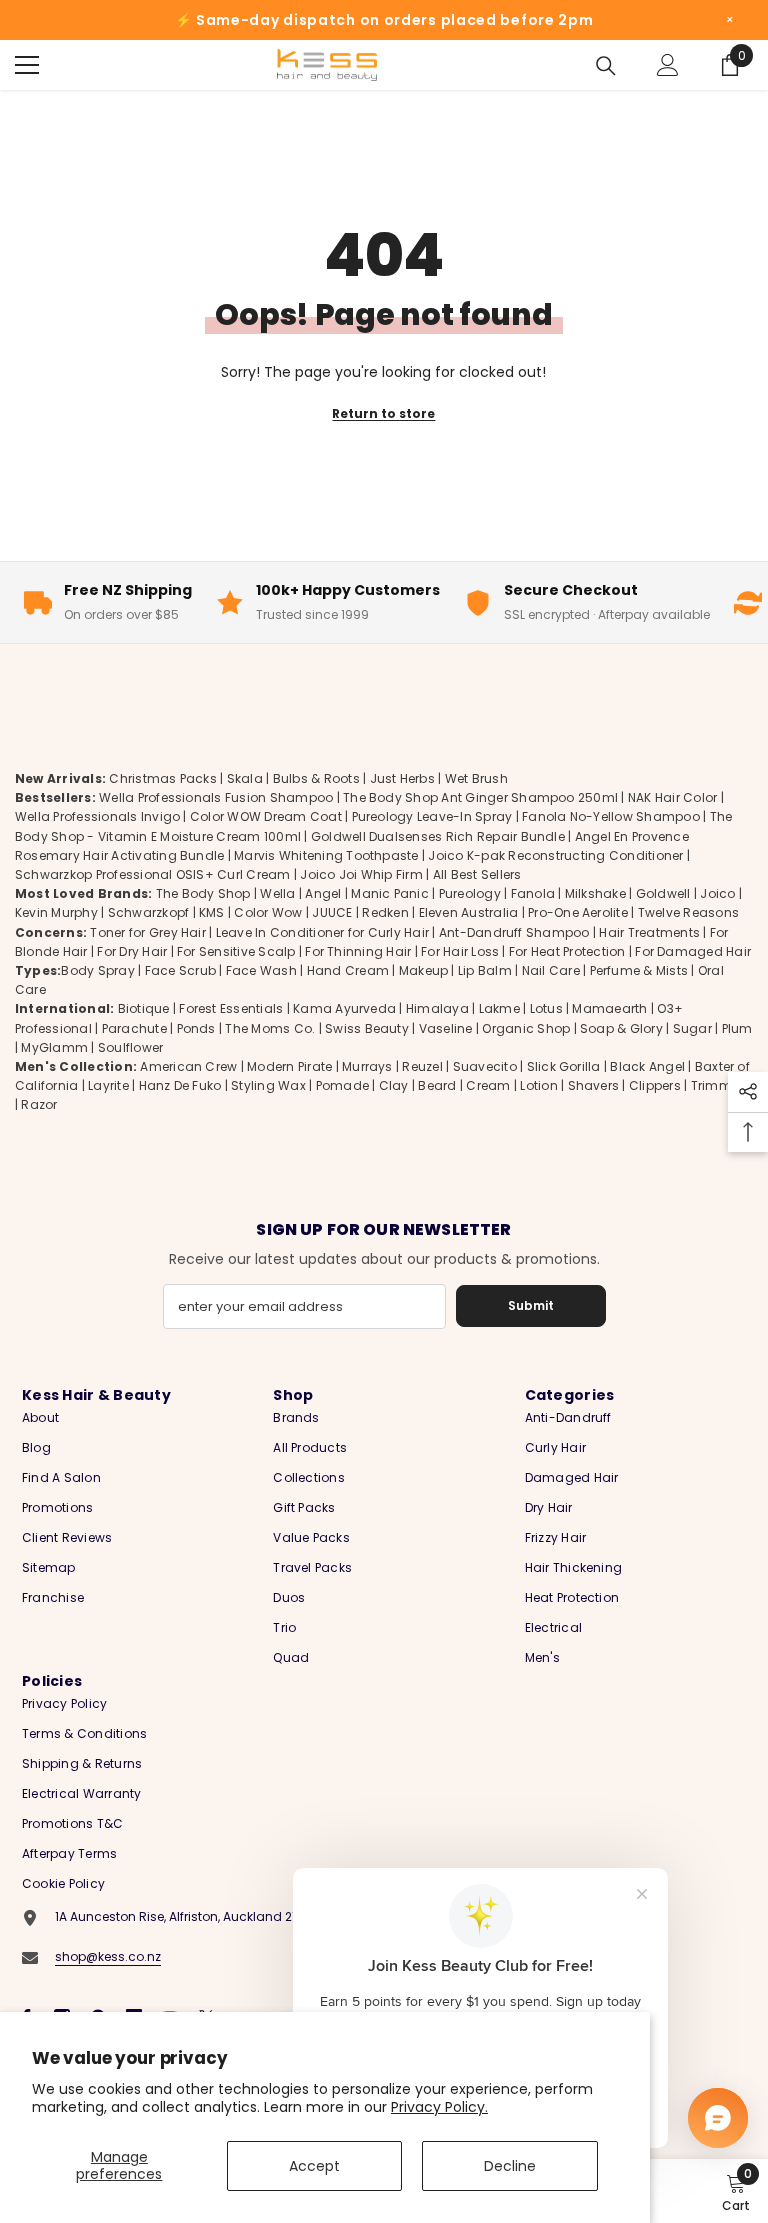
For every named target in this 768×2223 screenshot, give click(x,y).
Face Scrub (180, 970)
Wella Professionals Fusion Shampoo (216, 797)
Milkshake (595, 893)
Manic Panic (390, 893)
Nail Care (551, 970)
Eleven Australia (469, 912)
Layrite (108, 1085)
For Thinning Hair (358, 951)
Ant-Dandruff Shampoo (514, 932)
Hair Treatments (649, 932)
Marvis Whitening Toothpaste (326, 855)
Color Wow (268, 912)
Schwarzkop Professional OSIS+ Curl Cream (153, 874)
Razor (39, 1104)
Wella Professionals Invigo (97, 816)
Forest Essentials (231, 1008)
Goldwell (663, 893)
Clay (394, 1085)
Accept (314, 2166)
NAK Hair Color (672, 797)
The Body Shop (203, 893)
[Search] (606, 66)
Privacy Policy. (439, 2107)
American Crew (188, 1066)
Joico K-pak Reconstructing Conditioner (555, 855)
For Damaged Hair (693, 951)
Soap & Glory (621, 1028)
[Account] (668, 65)
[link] (736, 2191)
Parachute (134, 1028)
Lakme (499, 1008)
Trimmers (721, 1085)
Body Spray (97, 970)
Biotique (144, 1008)
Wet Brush (476, 778)
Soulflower (130, 1047)
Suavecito (485, 1066)
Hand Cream (348, 970)
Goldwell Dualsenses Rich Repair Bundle (438, 836)
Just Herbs (402, 778)
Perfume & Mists (639, 970)
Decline (510, 2166)
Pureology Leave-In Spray (432, 816)
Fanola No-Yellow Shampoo (611, 816)
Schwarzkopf (149, 912)
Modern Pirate (289, 1066)
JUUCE (332, 912)
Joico (717, 893)
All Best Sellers (477, 874)
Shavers (594, 1085)
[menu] (27, 65)
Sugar (692, 1028)
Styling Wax (268, 1085)
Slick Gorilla (564, 1066)
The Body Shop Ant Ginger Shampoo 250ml (480, 797)
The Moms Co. (270, 1028)
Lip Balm (485, 970)
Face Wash (261, 970)
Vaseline (446, 1028)
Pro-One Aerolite (578, 912)
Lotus (546, 1008)
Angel (323, 893)
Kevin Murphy (56, 912)
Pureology (470, 893)
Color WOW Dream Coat (266, 816)
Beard (437, 1085)
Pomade (342, 1085)
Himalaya (437, 1008)
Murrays (367, 1066)
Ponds (196, 1028)
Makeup (423, 970)
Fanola (533, 893)
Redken (385, 912)
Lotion (538, 1085)
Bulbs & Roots (316, 778)
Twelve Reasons (688, 912)
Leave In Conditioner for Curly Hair (322, 932)
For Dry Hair (132, 951)
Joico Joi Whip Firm (361, 874)
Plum (737, 1028)
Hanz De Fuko (180, 1085)
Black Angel (647, 1066)
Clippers (655, 1085)
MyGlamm (54, 1047)
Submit (531, 1305)
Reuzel (422, 1066)
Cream (488, 1085)
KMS (212, 912)
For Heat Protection (567, 951)
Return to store (383, 413)
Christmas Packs (163, 778)
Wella (277, 893)
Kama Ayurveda (344, 1008)
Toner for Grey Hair (148, 932)
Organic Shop (526, 1028)
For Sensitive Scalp (236, 951)
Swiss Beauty (367, 1028)
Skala (246, 778)
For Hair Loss (460, 951)
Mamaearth (609, 1008)
